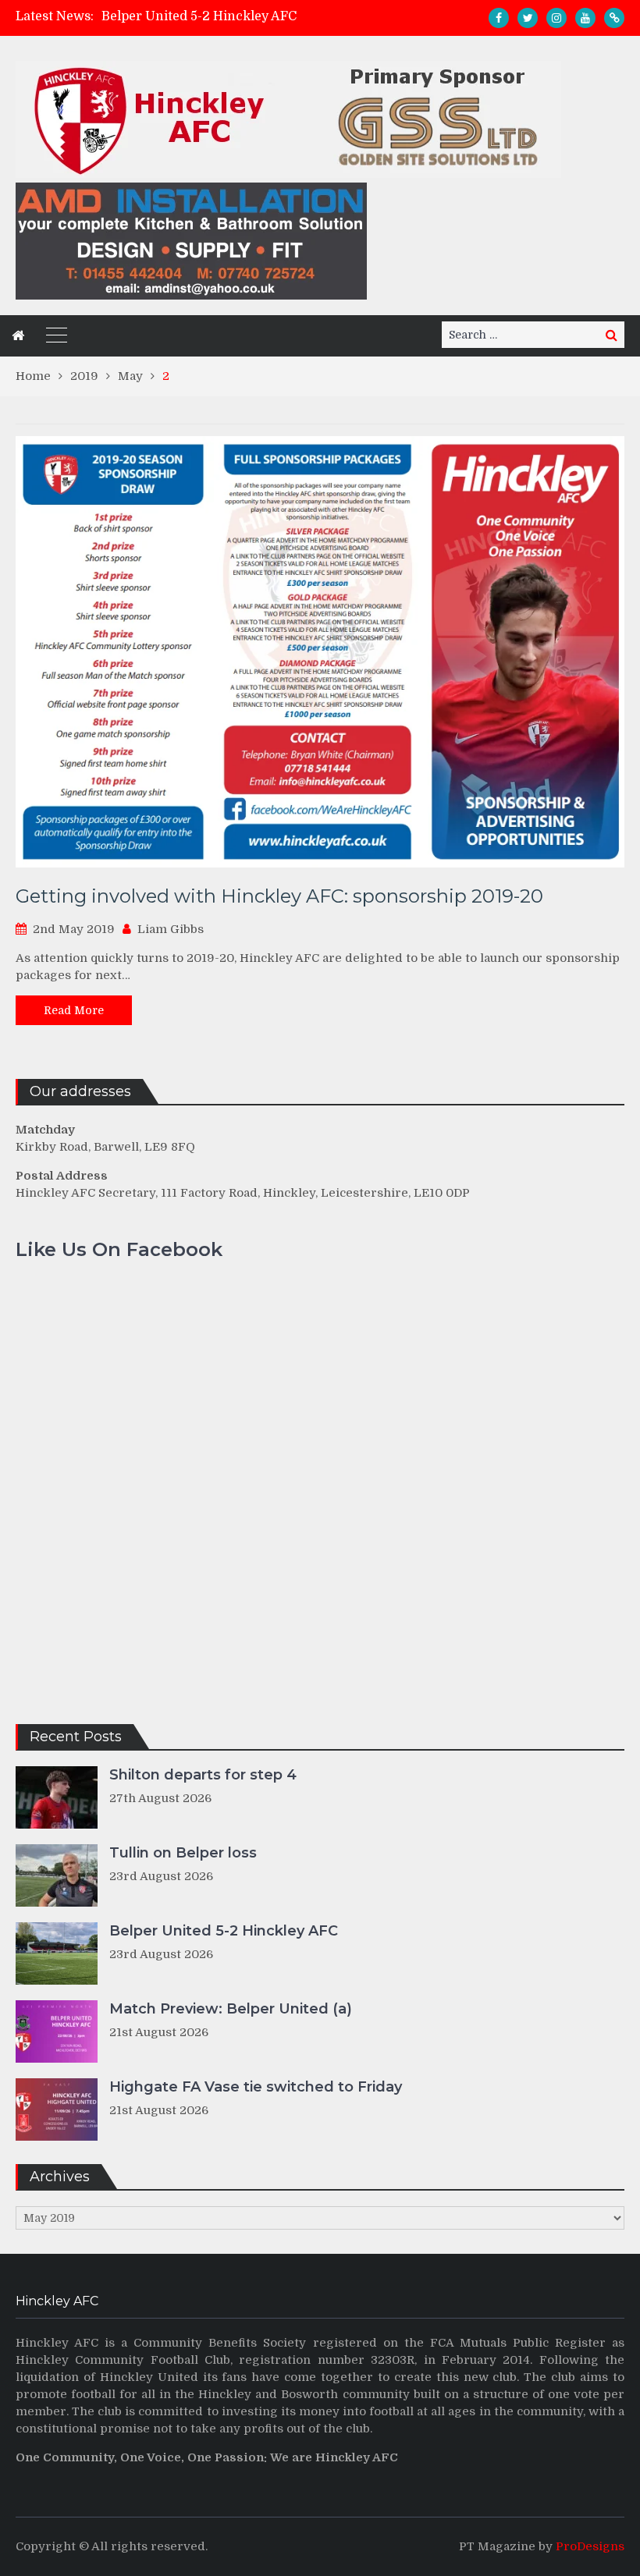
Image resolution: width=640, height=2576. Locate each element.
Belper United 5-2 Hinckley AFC (199, 16)
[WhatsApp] (614, 18)
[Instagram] (556, 18)
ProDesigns (590, 2546)
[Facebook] (499, 18)
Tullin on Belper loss (183, 1853)
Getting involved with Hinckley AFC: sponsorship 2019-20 (279, 896)
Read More (74, 1010)
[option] (241, 16)
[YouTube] (585, 18)
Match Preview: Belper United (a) (231, 2009)
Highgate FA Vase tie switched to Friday (256, 2087)
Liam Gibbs (171, 929)
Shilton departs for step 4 (203, 1775)
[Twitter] (528, 18)
